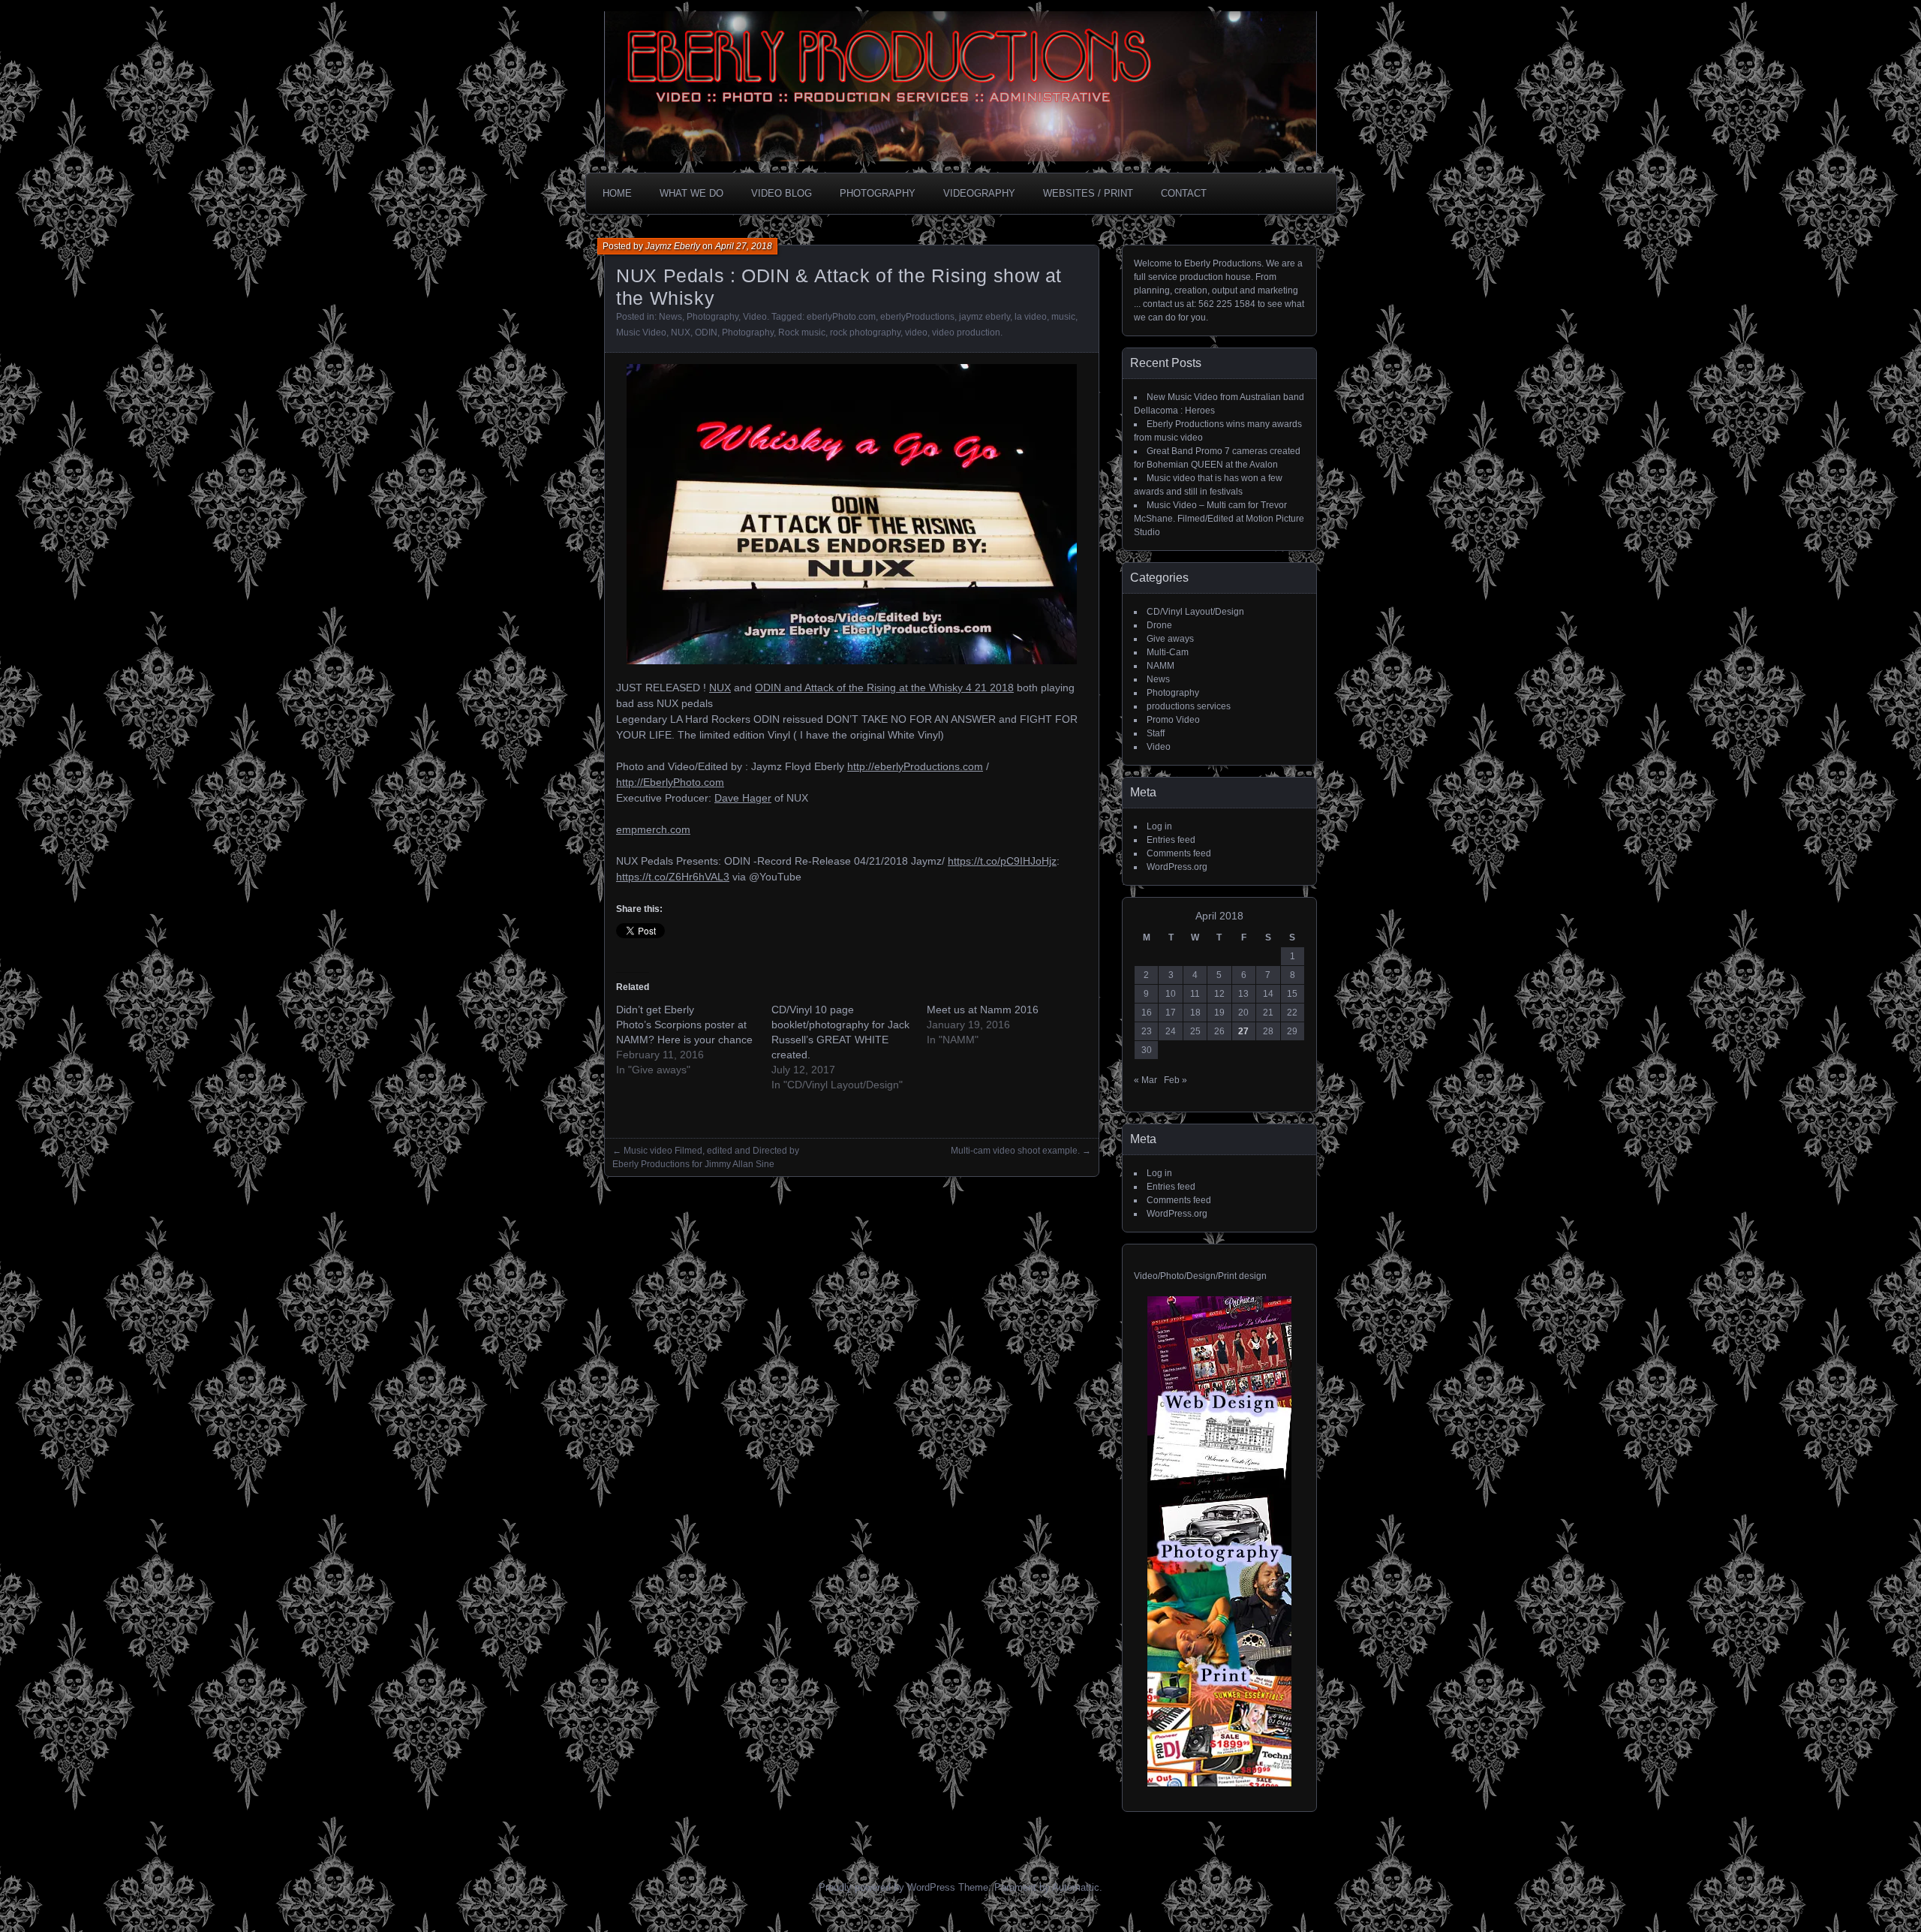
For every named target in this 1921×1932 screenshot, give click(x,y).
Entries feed (1171, 840)
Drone (1159, 625)
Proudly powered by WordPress (887, 1887)
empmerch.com (653, 829)
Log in (1159, 826)
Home (617, 193)
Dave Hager (743, 798)
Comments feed (1179, 853)
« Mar (1145, 1080)
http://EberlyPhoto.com (670, 782)
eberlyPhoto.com (841, 317)
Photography (878, 193)
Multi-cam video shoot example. (1015, 1151)
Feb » (1175, 1080)
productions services (1189, 706)
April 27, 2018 (744, 246)
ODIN (706, 333)
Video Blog (782, 193)
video (916, 333)
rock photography (865, 333)
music (1063, 317)
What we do (691, 193)
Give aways (1170, 639)
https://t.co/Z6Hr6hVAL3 (673, 877)
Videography (979, 193)
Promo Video (1173, 720)
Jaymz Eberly (673, 246)
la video (1031, 317)
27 (1243, 1031)
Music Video (641, 333)
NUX (681, 333)
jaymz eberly (985, 317)
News (670, 317)
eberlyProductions (917, 317)
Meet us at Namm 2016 (983, 1010)
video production (966, 333)
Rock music (802, 333)
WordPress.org (1177, 867)
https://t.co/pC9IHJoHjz (1002, 861)
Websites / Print (1088, 193)
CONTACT (1184, 193)
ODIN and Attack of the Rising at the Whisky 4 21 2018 (884, 688)
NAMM (1160, 666)
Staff (1156, 733)
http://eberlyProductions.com (915, 766)
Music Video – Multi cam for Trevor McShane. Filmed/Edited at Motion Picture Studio (1219, 519)
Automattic (1076, 1887)
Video (755, 317)
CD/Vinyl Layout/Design (1195, 612)
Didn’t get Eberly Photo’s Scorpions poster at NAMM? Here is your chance (684, 1025)
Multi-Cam (1168, 652)
